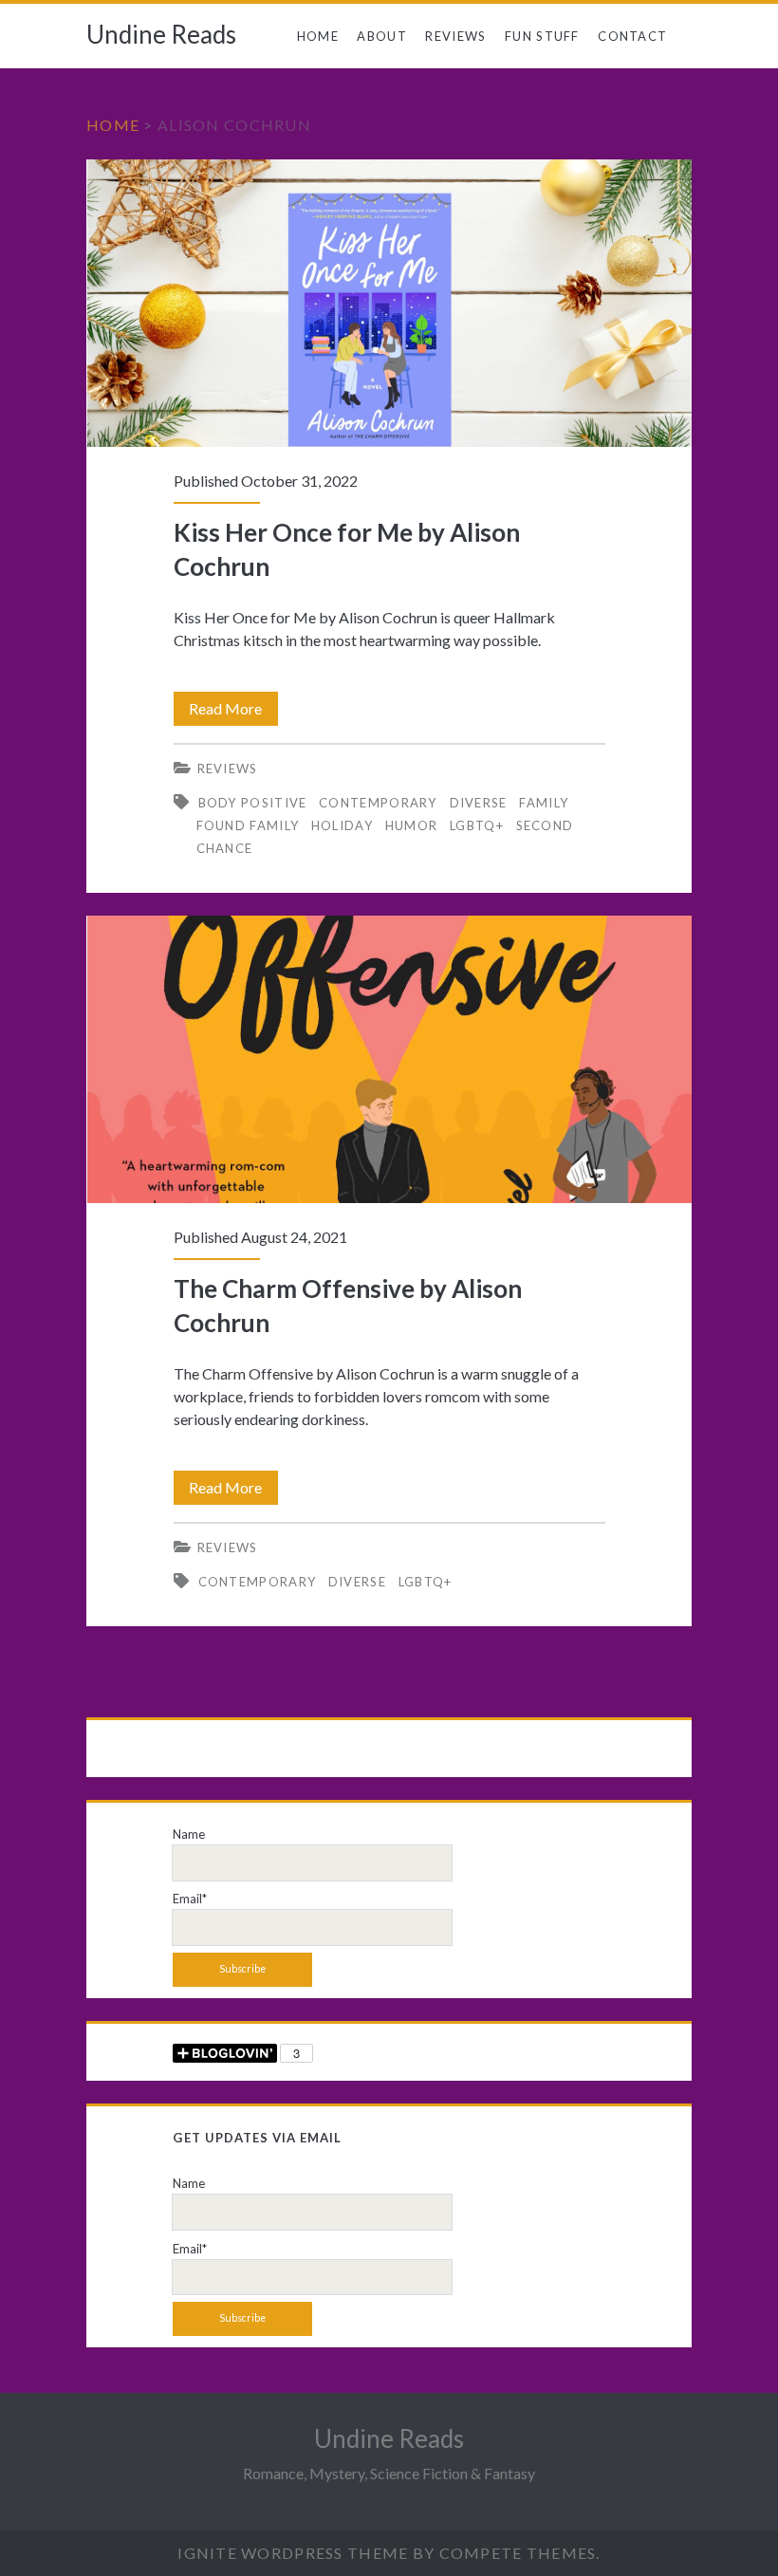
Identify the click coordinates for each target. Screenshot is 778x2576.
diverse (479, 803)
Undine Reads (161, 34)
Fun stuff (542, 36)
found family (248, 825)
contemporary (378, 803)
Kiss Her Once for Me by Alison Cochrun (389, 303)
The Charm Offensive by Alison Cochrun (389, 1059)
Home (318, 36)
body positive (253, 803)
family (544, 803)
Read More (233, 712)
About (382, 36)
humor (412, 825)
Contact (632, 36)
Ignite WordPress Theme (293, 2553)
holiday (342, 825)
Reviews (455, 36)
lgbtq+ (477, 825)
